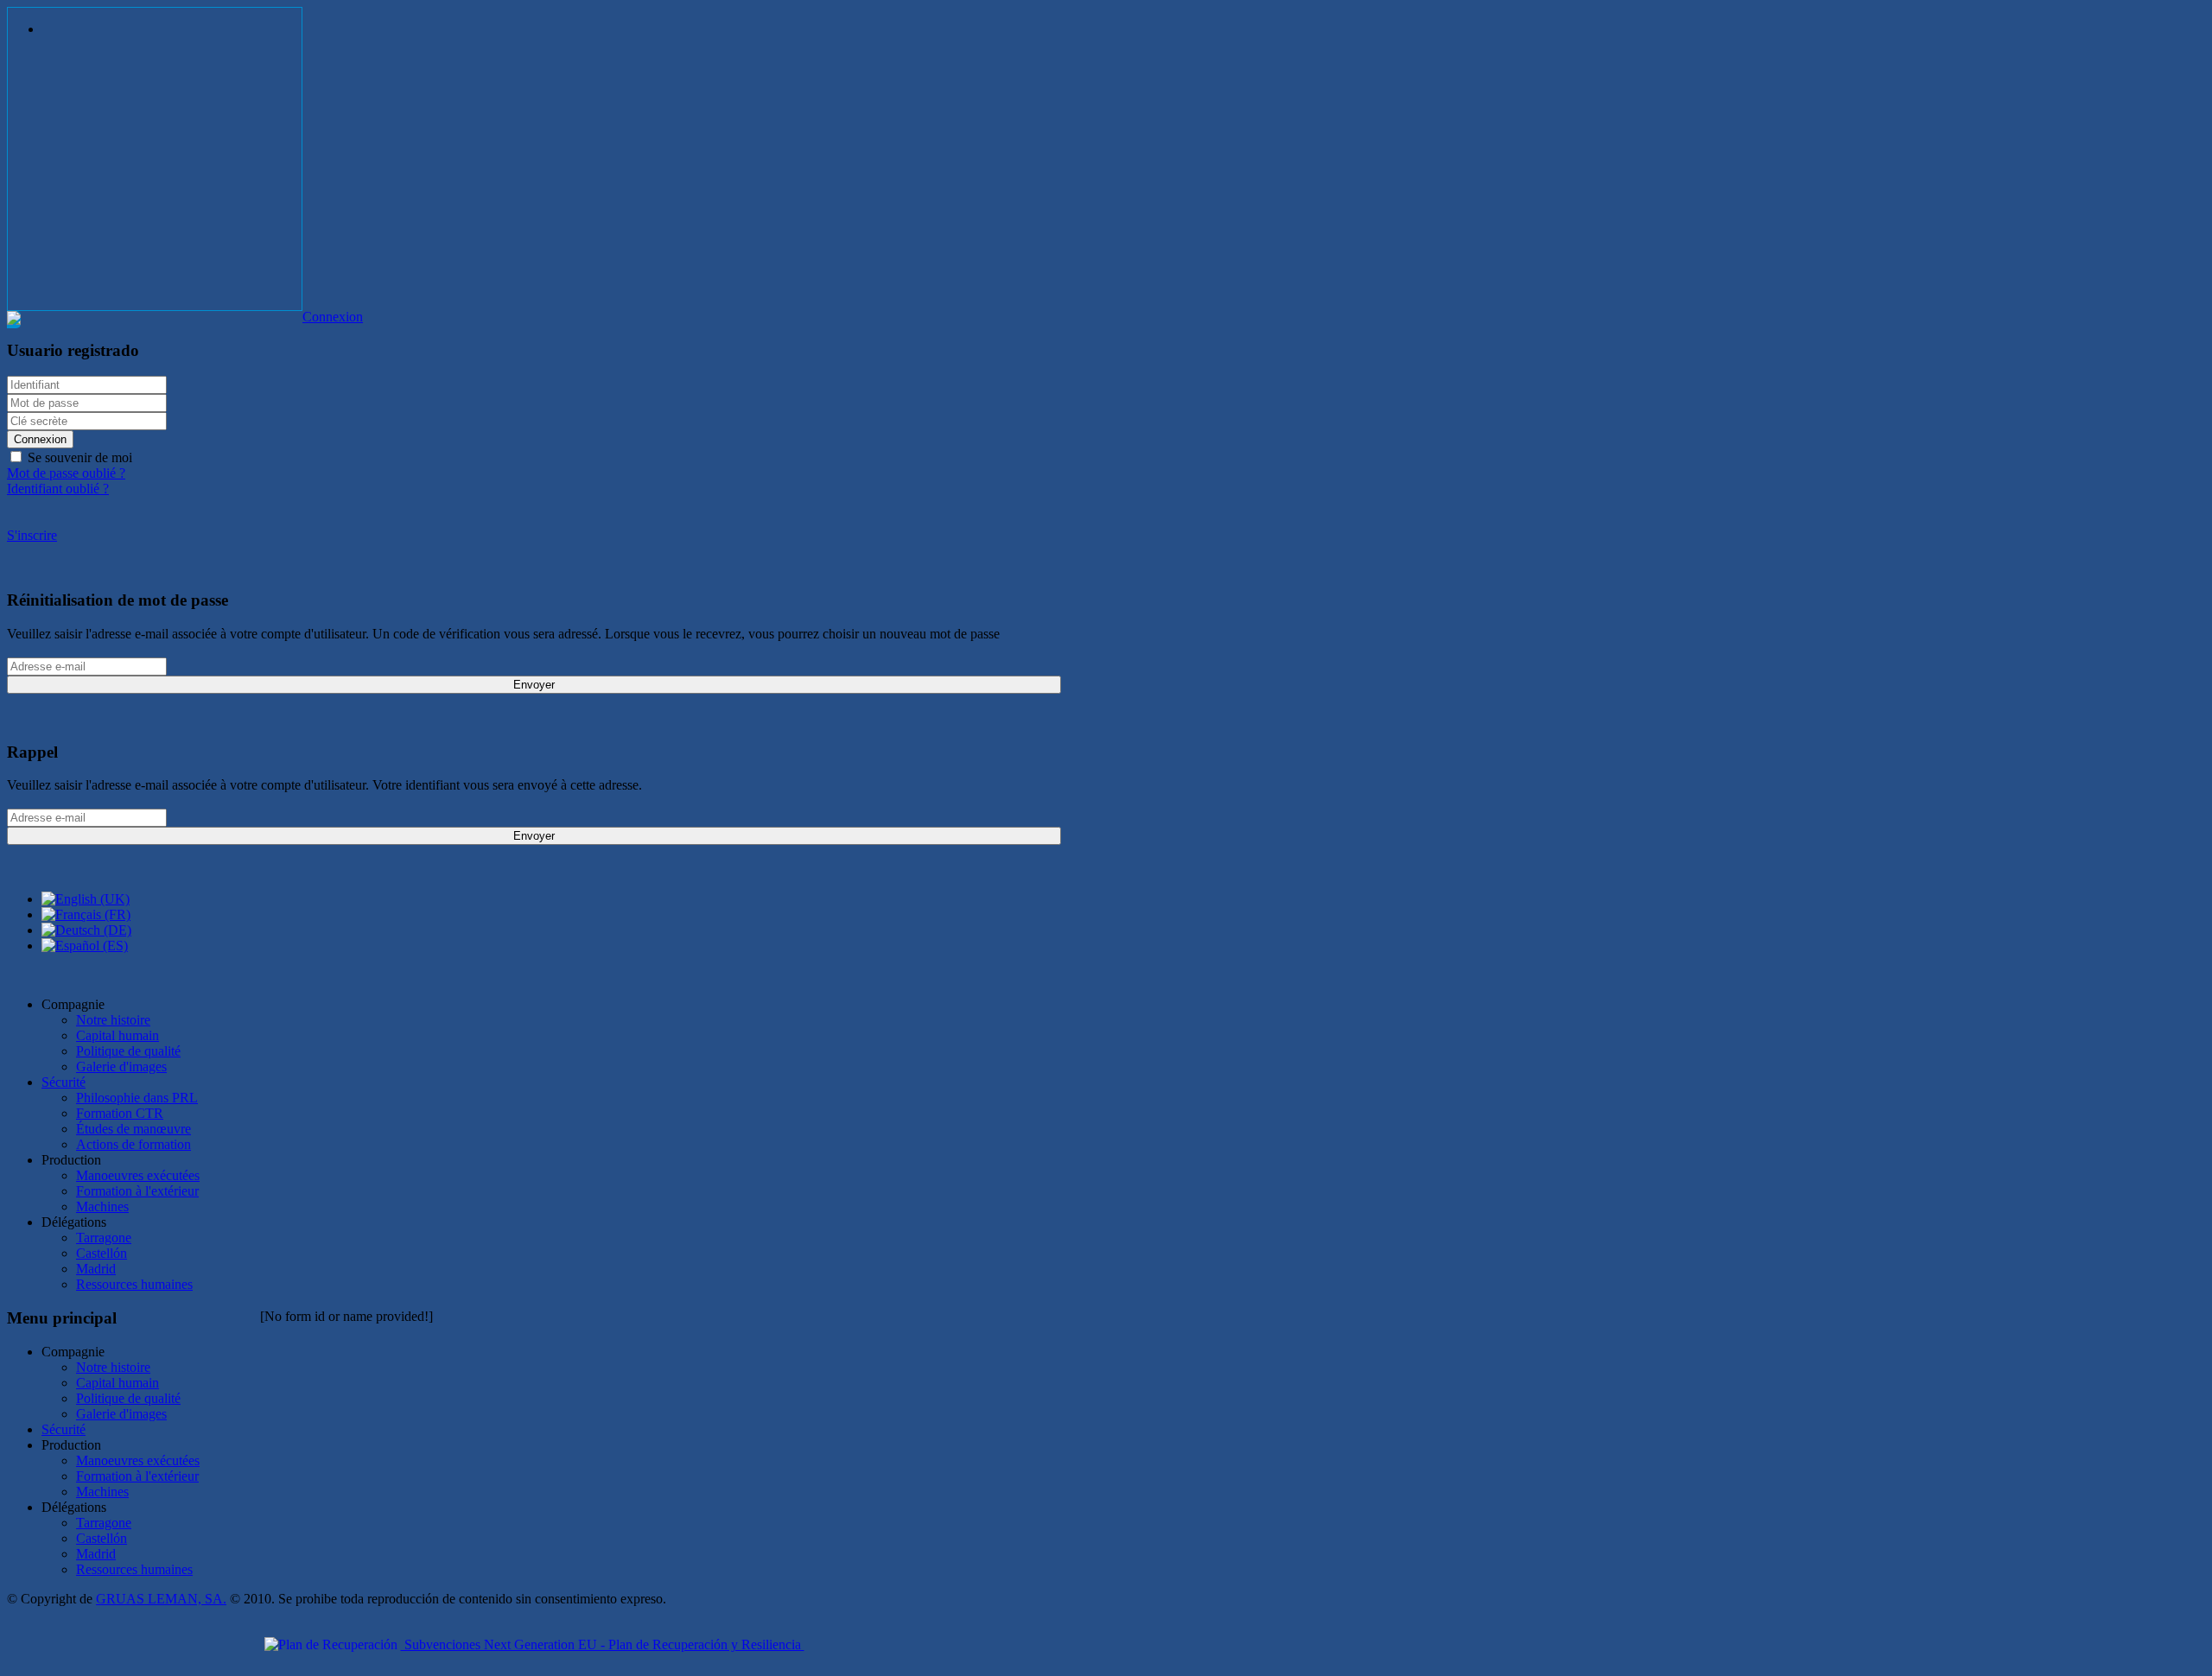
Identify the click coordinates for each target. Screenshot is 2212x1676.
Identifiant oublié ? (58, 489)
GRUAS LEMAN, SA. (161, 1599)
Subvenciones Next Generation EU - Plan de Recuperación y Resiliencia (603, 1644)
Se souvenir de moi (78, 457)
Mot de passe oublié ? (66, 473)
